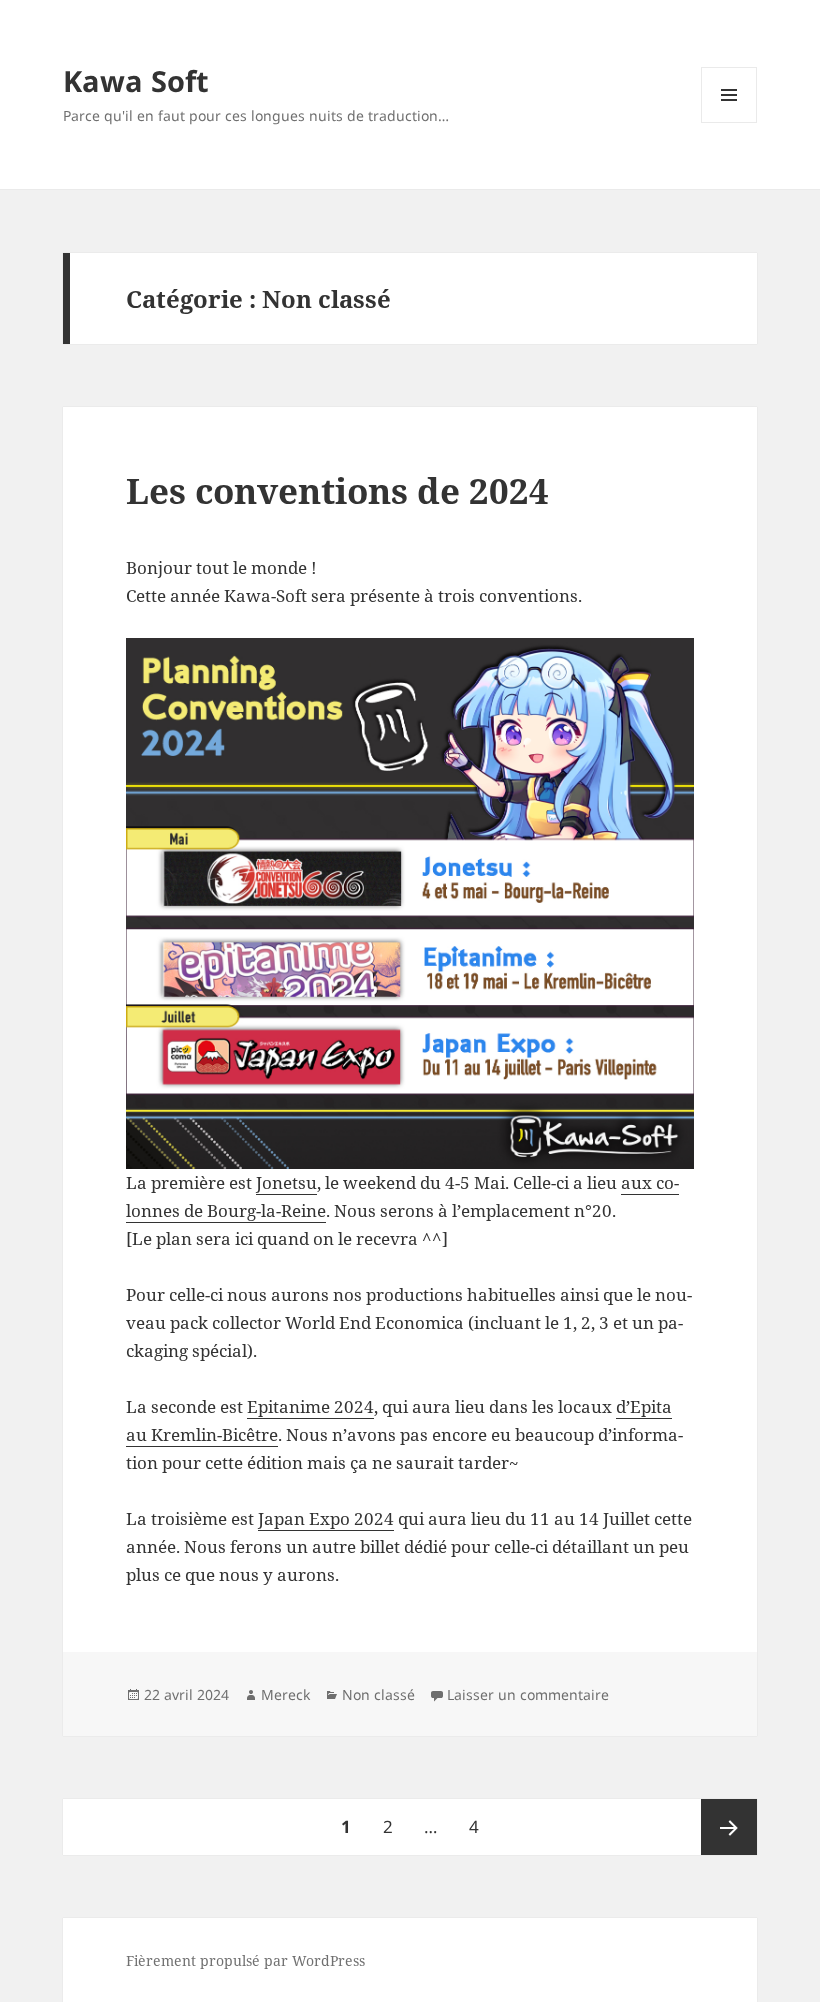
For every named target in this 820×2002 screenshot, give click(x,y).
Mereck (285, 1694)
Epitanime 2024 (310, 1406)
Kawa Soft (136, 80)
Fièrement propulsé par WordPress (245, 1960)
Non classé (378, 1694)
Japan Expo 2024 (326, 1518)
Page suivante (729, 1827)
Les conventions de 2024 (337, 490)
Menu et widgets (729, 122)
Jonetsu (286, 1182)
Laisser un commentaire (528, 1694)
